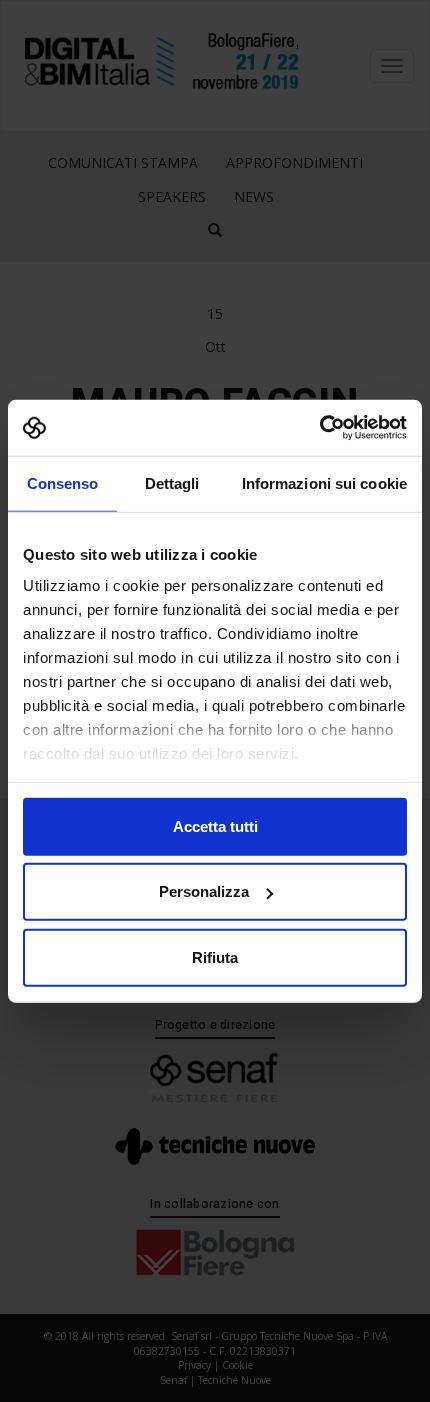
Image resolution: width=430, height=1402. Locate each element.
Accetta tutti (215, 825)
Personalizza (204, 891)
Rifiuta (215, 956)
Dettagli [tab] (172, 482)
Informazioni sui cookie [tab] (324, 482)
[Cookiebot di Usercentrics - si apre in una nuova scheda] (319, 428)
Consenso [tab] (63, 482)
